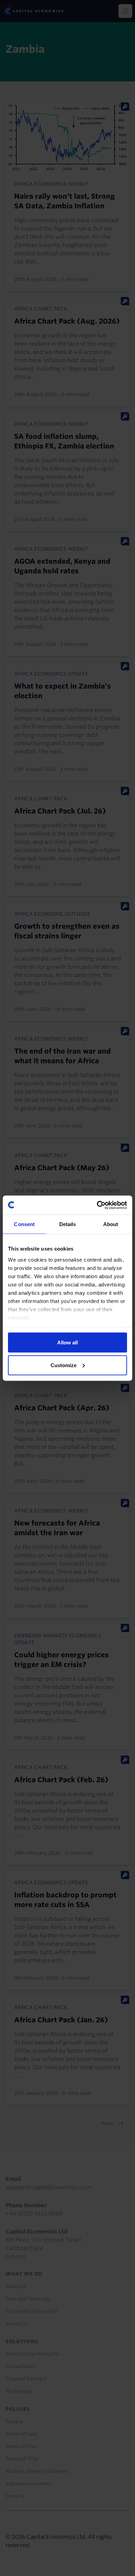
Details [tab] (68, 1224)
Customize (64, 1365)
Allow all (67, 1343)
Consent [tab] (24, 1224)
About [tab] (111, 1224)
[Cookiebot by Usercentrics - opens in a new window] (97, 1205)
